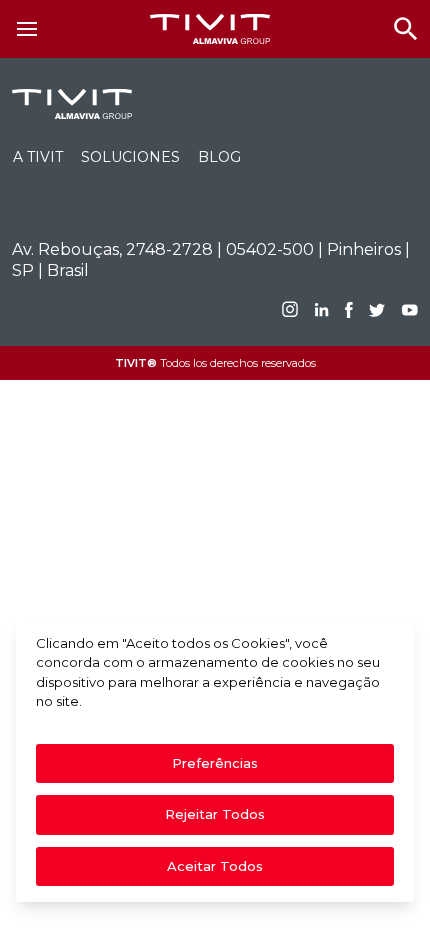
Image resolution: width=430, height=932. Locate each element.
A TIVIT (38, 157)
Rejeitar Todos (215, 814)
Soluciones (130, 157)
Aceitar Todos (215, 866)
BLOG (219, 157)
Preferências (215, 763)
